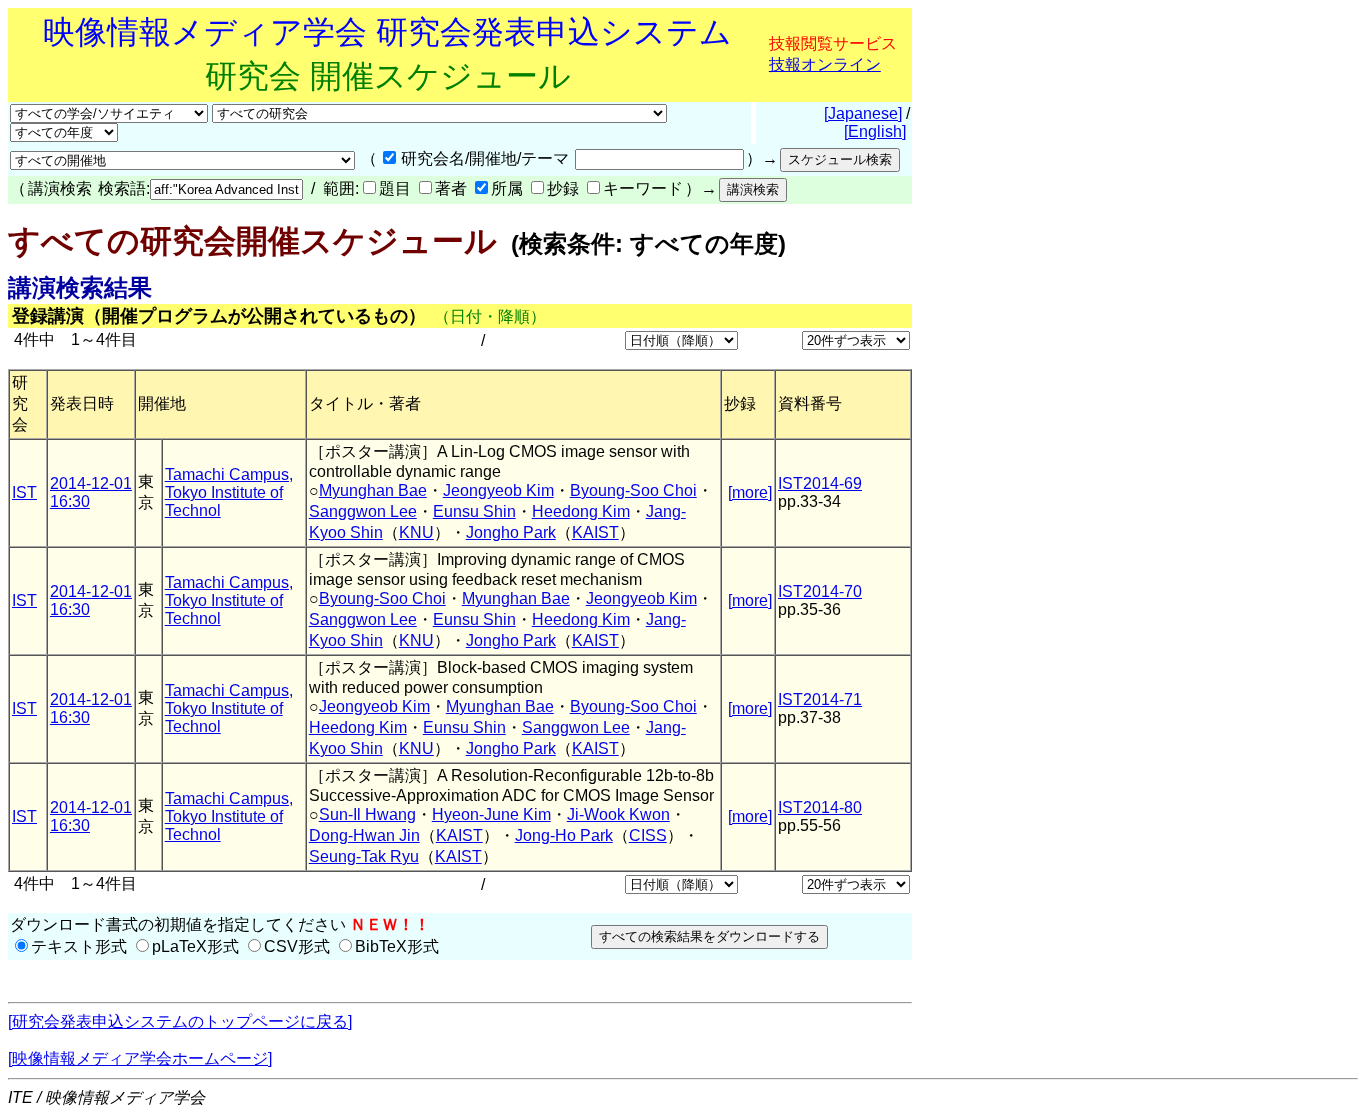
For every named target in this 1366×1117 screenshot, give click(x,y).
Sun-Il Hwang (367, 814)
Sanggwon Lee (363, 511)
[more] (750, 492)
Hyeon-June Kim (491, 814)
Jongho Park (511, 532)
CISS (648, 835)
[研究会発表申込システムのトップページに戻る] (180, 1021)
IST (24, 492)
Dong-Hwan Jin (364, 835)
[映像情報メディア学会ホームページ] (140, 1058)
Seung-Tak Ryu (364, 856)
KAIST (595, 532)
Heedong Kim (581, 511)
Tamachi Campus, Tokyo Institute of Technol (229, 492)
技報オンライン (825, 64)
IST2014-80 (820, 807)
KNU (416, 532)
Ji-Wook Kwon (618, 814)
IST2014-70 (820, 591)
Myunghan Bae (373, 490)
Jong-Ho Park (564, 835)
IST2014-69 (820, 483)
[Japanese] (863, 113)
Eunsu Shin (474, 511)
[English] (875, 131)
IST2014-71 (820, 699)
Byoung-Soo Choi (633, 490)
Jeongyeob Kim (498, 490)
